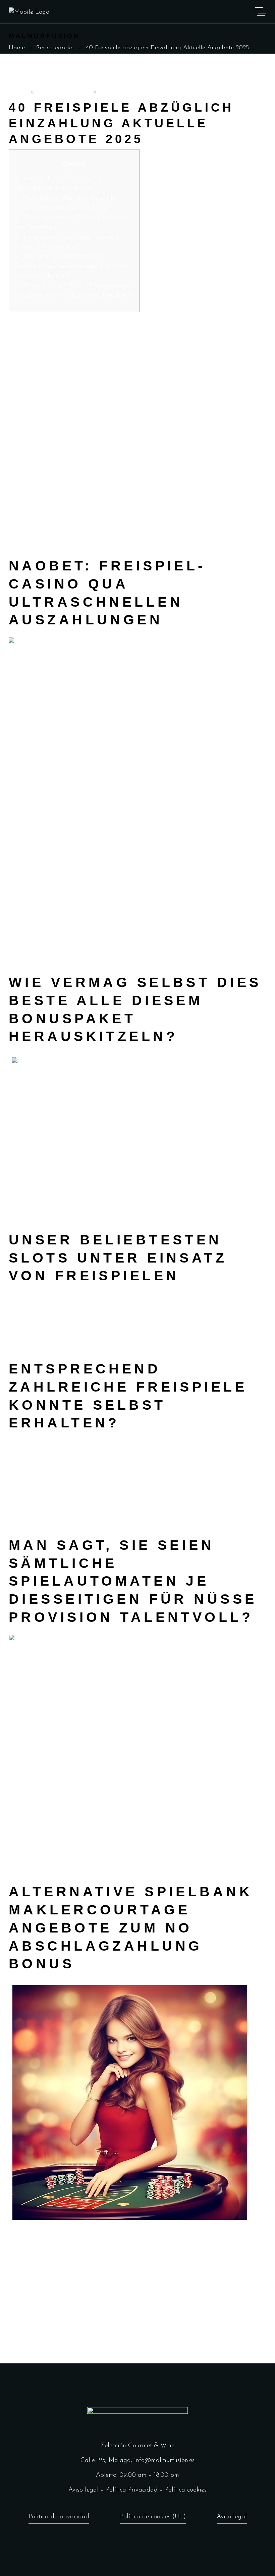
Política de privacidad (59, 2517)
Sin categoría (54, 48)
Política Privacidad (132, 2490)
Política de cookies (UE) (153, 2517)
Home (17, 48)
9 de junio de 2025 (64, 93)
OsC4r (18, 93)
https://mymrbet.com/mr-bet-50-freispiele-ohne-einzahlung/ (89, 456)
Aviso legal (84, 2490)
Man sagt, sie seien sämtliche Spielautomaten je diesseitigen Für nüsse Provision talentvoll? (71, 266)
